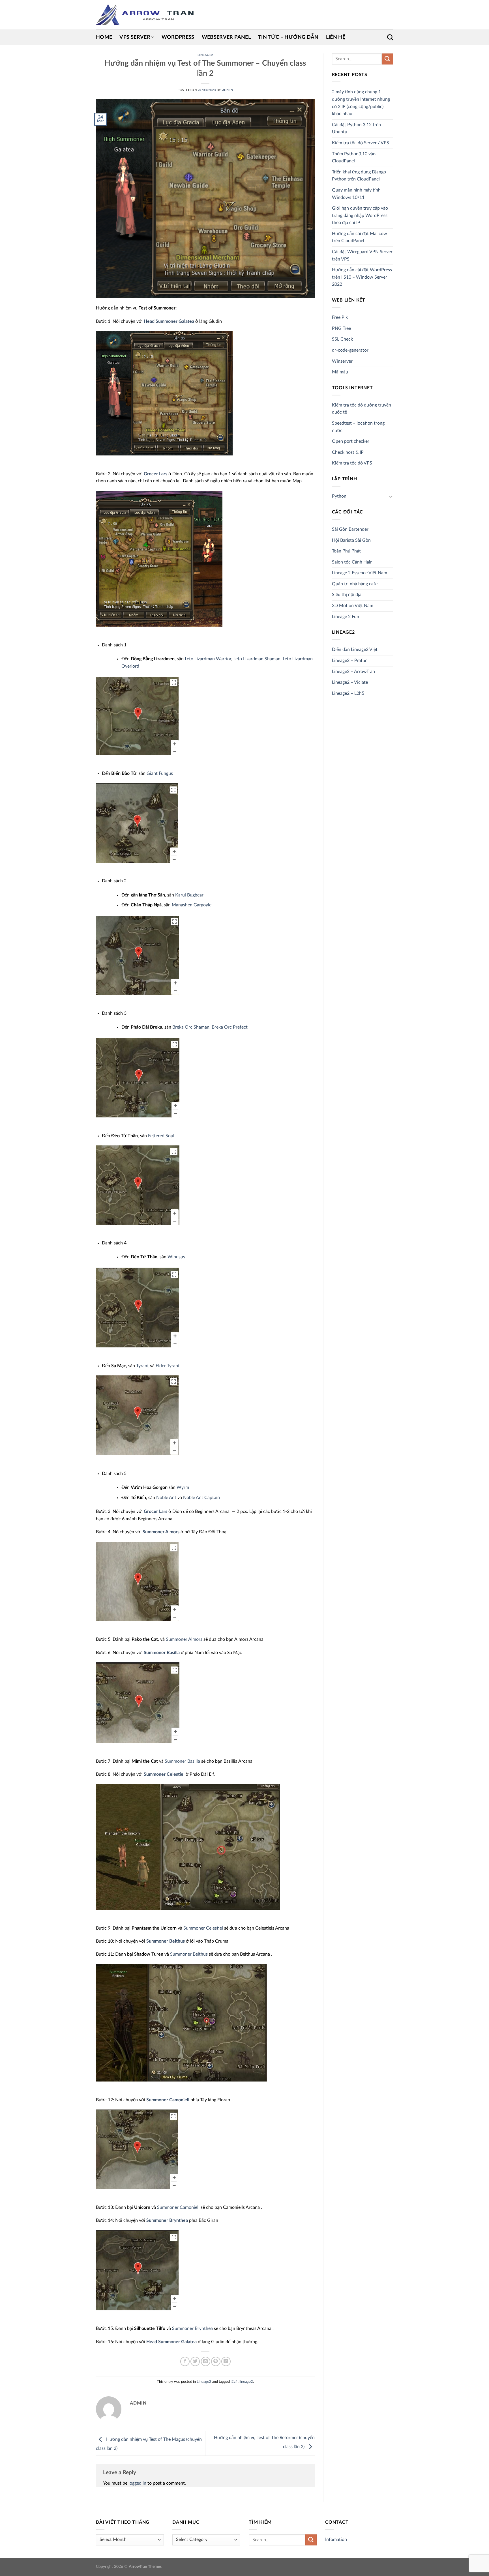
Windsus (176, 1257)
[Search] (390, 37)
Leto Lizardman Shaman (257, 659)
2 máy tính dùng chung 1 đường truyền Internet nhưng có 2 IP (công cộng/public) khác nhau (361, 103)
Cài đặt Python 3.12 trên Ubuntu (356, 128)
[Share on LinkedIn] (226, 2361)
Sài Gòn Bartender (350, 529)
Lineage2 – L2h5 (348, 693)
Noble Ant (166, 1498)
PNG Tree (341, 328)
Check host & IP (348, 452)
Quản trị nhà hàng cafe (355, 584)
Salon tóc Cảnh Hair (352, 562)
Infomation (336, 2540)
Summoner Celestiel (164, 1774)
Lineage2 (205, 55)
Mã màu (340, 372)
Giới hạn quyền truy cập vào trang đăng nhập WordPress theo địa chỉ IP (360, 215)
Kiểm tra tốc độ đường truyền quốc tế (362, 409)
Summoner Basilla (162, 1653)
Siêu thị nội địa (347, 595)
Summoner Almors (161, 1532)
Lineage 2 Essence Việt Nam (360, 573)
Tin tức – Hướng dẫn (288, 37)
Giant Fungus (160, 773)
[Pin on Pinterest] (216, 2361)
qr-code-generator (350, 350)
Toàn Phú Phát (346, 551)
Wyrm (183, 1487)
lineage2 (246, 2382)
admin (228, 90)
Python (339, 496)
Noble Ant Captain (201, 1498)
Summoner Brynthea (167, 2220)
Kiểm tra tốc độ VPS (352, 463)
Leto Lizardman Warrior (208, 659)
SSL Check (342, 339)
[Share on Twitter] (195, 2361)
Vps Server (135, 37)
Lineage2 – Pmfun (350, 661)
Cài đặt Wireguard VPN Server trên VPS (362, 255)
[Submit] (387, 59)
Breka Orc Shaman (191, 1027)
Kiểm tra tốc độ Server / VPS (361, 143)
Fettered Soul (161, 1136)
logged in (137, 2483)
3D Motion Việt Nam (353, 606)
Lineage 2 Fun (346, 617)
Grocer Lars (156, 474)
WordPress (178, 37)
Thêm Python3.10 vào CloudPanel (354, 158)
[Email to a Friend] (206, 2361)
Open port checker (351, 441)
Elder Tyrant (168, 1366)
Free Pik (340, 317)
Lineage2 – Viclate (350, 682)
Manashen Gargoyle (192, 905)
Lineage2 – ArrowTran (353, 672)
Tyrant (142, 1366)
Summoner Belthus (166, 1941)
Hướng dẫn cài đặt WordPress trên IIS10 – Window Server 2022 (362, 277)
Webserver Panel (226, 37)
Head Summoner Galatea (169, 321)
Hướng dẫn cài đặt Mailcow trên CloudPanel (360, 237)
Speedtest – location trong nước (358, 427)
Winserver (342, 361)
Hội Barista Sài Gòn (351, 540)
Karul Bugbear (189, 895)
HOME (104, 37)
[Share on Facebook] (185, 2361)
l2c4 (234, 2382)
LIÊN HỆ (336, 37)
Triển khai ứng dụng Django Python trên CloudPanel (359, 176)
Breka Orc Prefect (230, 1027)
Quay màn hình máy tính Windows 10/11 (356, 194)
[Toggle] (391, 496)
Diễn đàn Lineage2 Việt (355, 650)
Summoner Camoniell (168, 2100)
